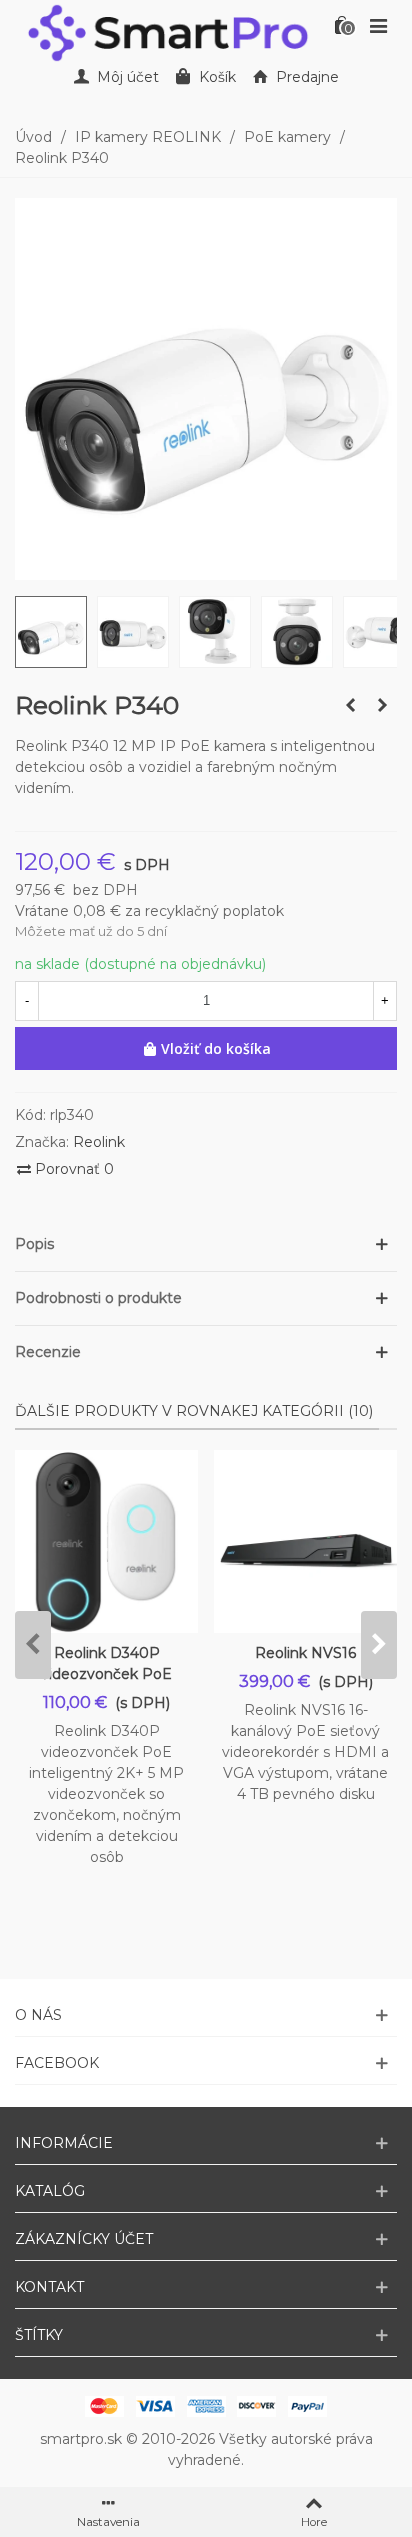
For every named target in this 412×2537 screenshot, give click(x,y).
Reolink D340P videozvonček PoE (106, 1663)
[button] (206, 1244)
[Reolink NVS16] (305, 1541)
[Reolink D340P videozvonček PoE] (106, 1541)
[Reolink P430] (350, 705)
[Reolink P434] (382, 705)
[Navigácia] (378, 25)
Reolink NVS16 (305, 1653)
